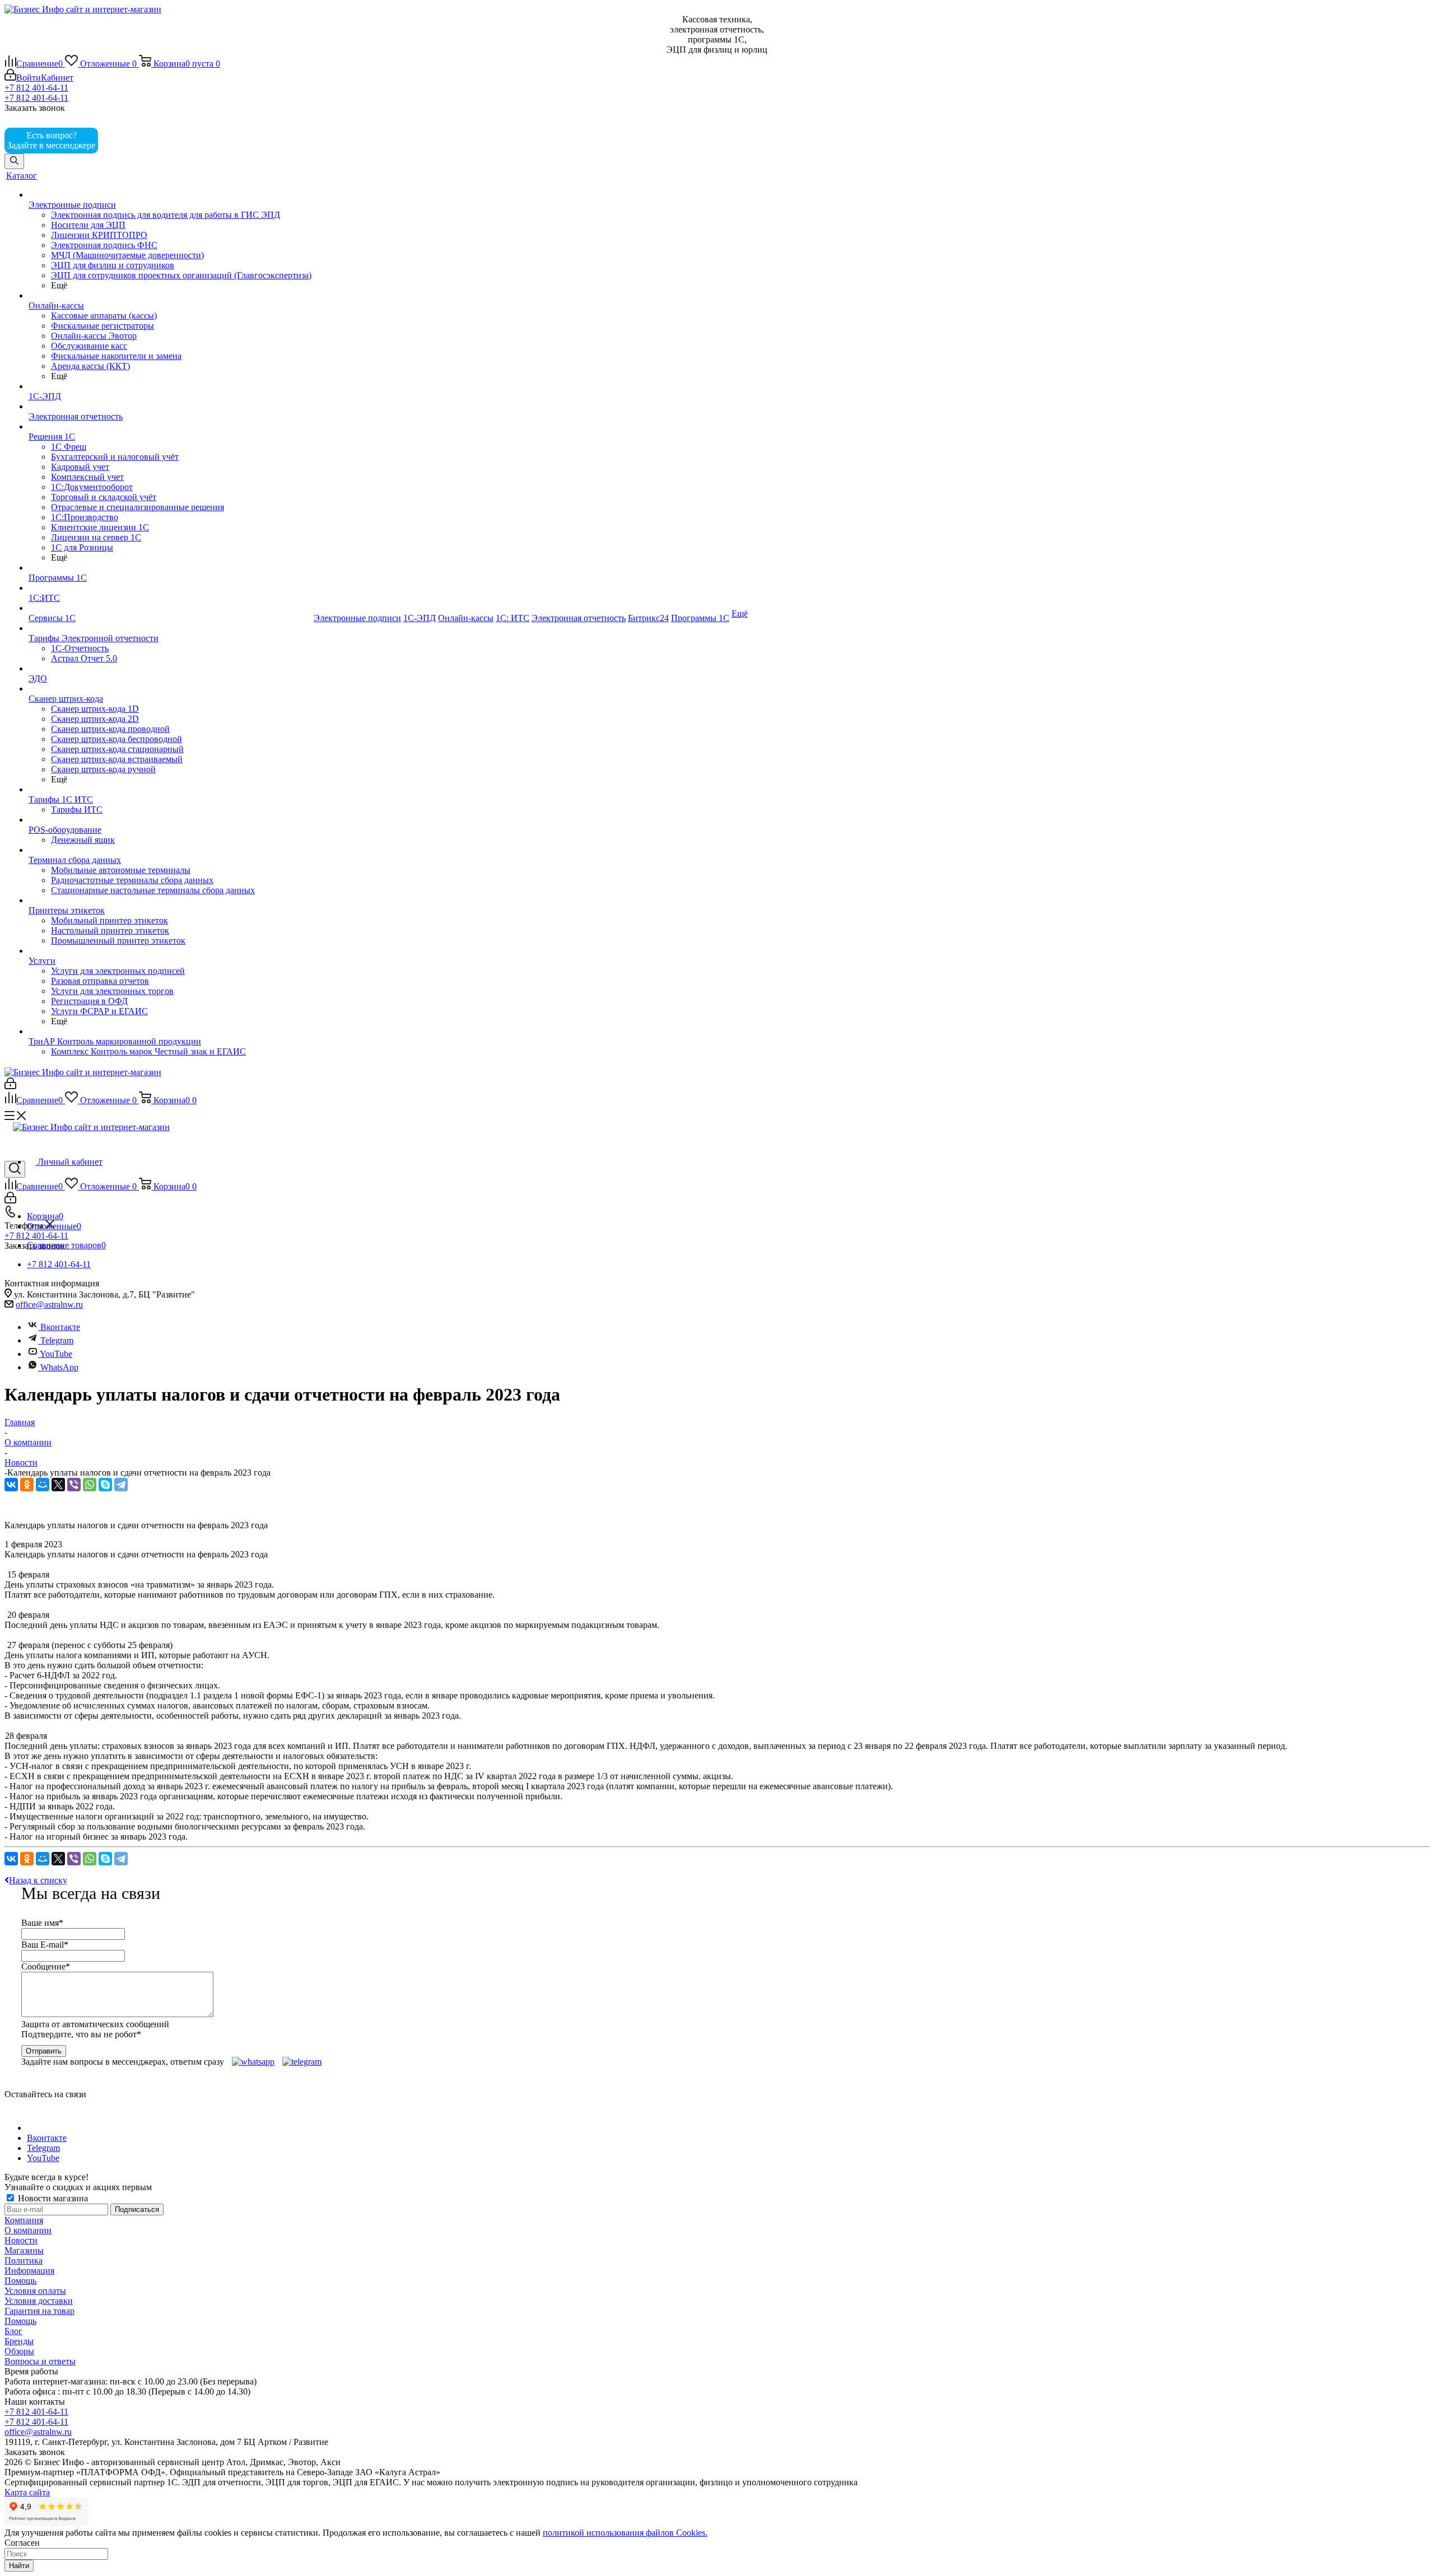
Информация (29, 2271)
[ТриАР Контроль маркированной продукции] (170, 1032)
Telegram (56, 1340)
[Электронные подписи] (170, 195)
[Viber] (74, 1485)
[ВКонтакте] (11, 1485)
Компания (24, 2220)
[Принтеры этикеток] (170, 900)
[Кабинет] (10, 1086)
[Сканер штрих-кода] (170, 689)
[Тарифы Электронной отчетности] (170, 628)
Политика (24, 2260)
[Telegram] (121, 1485)
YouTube (55, 1354)
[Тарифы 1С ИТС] (170, 790)
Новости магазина (52, 2198)
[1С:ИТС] (170, 588)
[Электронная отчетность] (170, 407)
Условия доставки (39, 2301)
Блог (13, 2331)
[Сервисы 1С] (170, 608)
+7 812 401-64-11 (36, 88)
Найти (19, 2566)
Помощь (20, 2281)
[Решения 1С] (170, 427)
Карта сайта (27, 2492)
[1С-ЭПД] (170, 386)
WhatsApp (59, 1367)
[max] (117, 145)
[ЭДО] (170, 669)
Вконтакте (60, 1327)
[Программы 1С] (170, 568)
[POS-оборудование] (170, 820)
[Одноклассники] (27, 1485)
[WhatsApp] (90, 1485)
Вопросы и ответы (40, 2361)
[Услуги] (170, 951)
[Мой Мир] (43, 1485)
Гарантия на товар (39, 2311)
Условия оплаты (35, 2291)
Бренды (19, 2341)
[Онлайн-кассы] (170, 296)
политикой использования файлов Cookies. (625, 2533)
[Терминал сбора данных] (170, 850)
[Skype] (105, 1485)
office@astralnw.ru (49, 1305)
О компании (28, 2230)
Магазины (24, 2250)
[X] (58, 1485)
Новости (21, 2240)
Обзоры (19, 2351)
